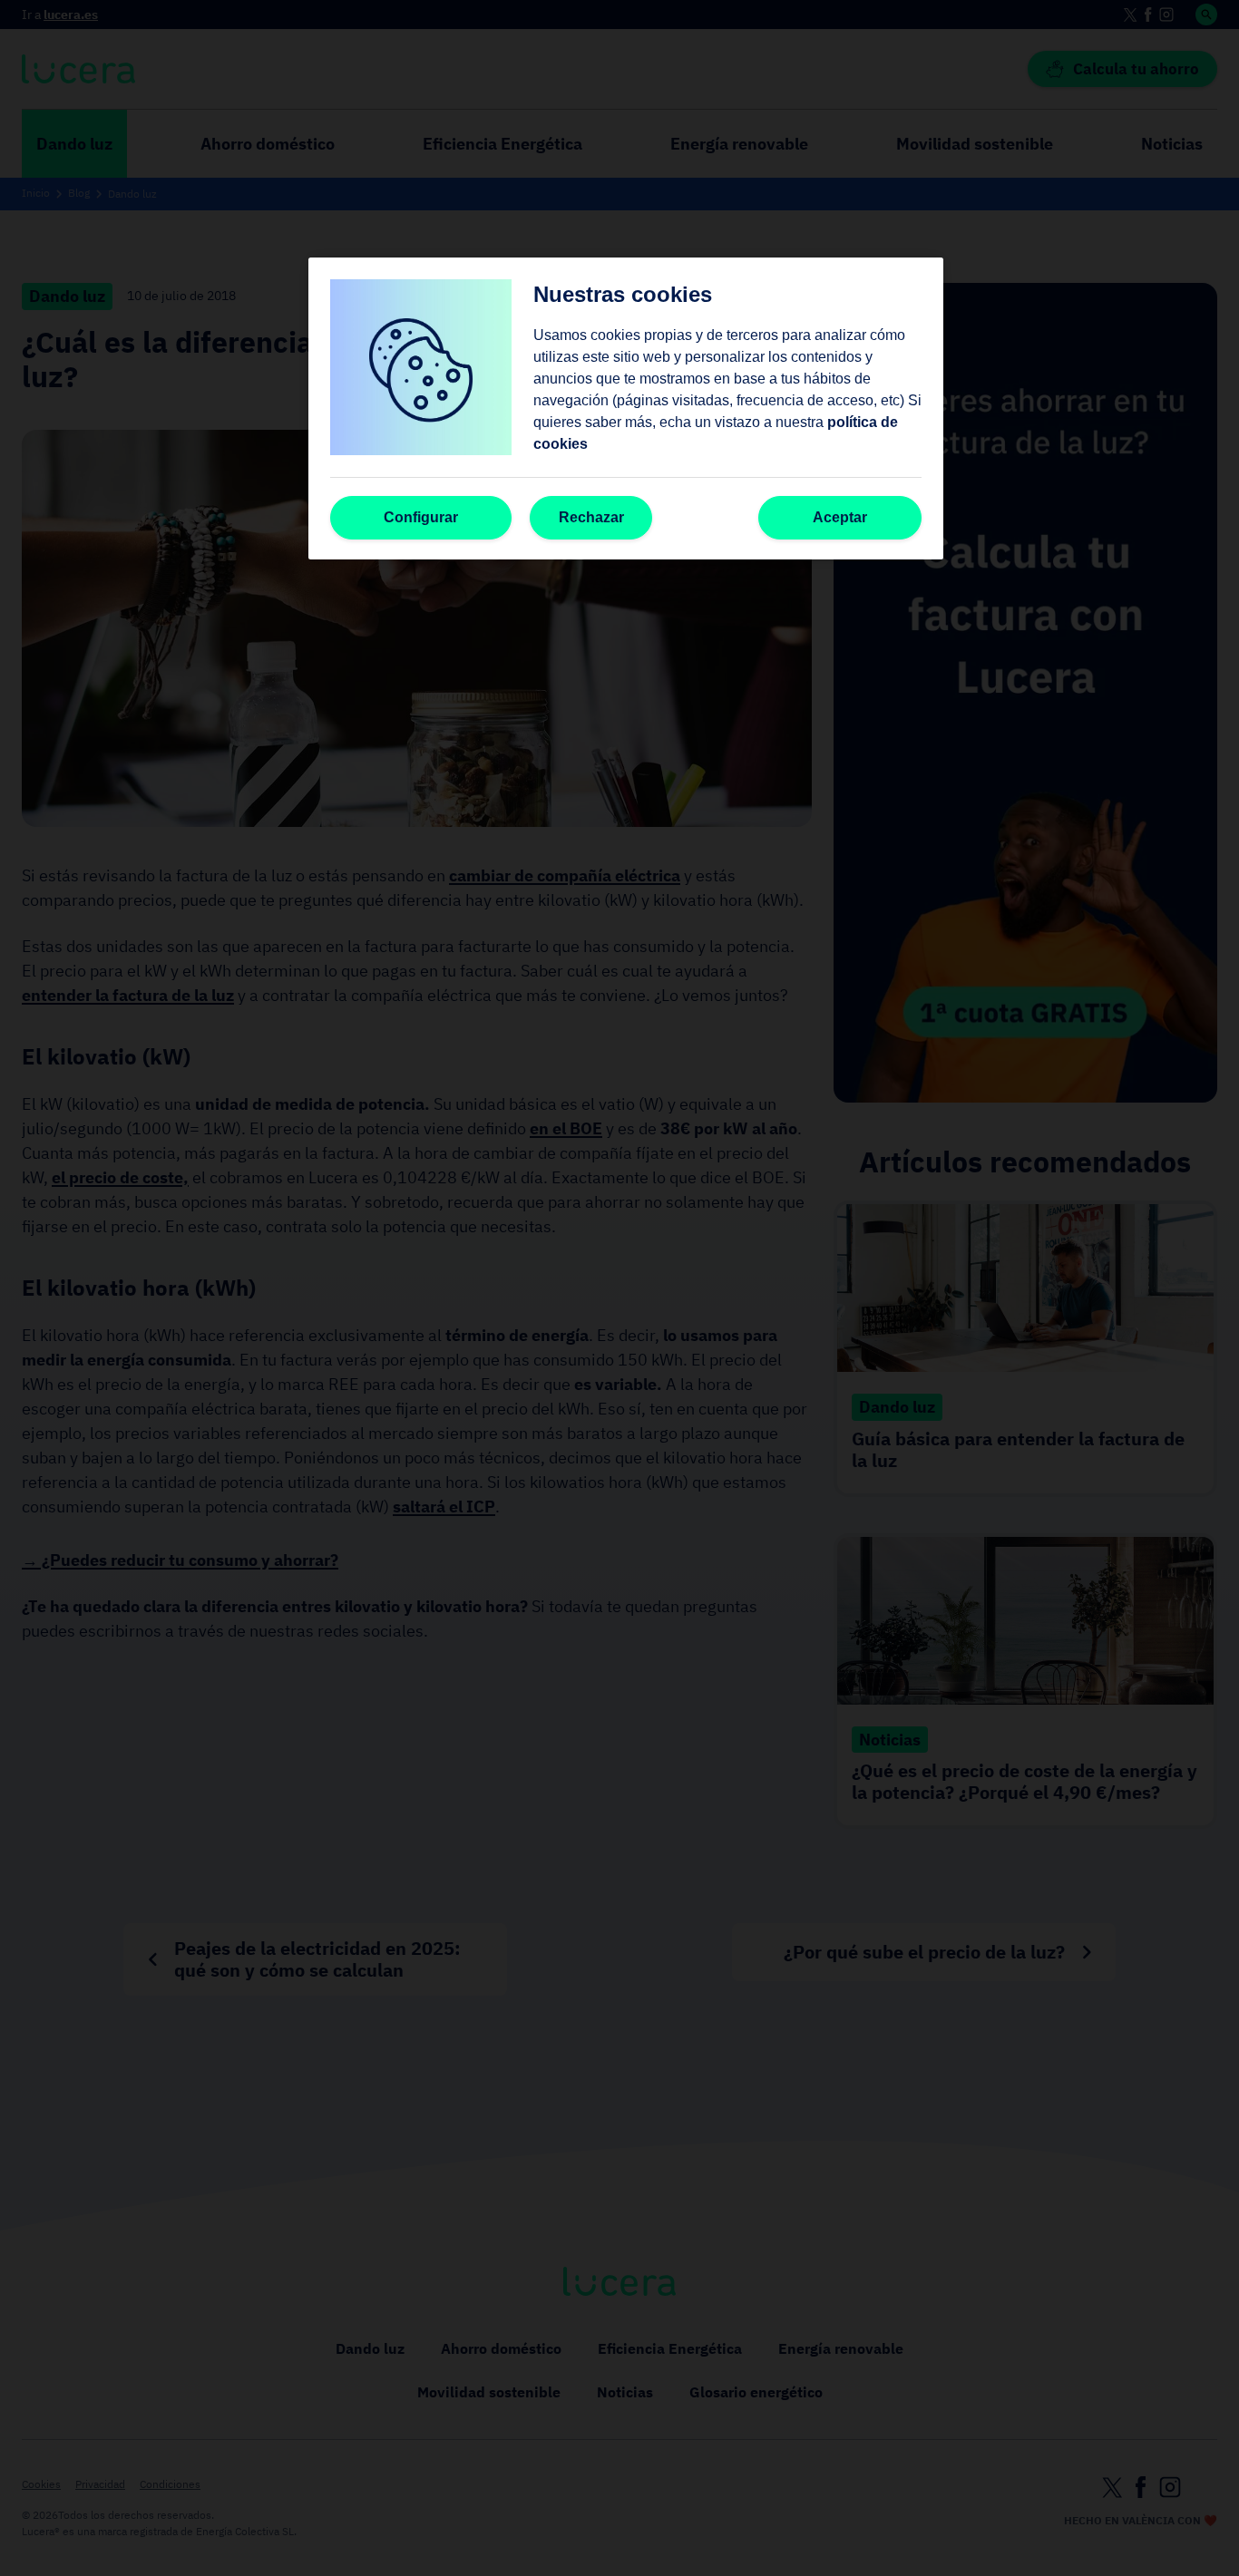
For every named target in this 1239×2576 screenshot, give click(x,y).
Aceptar (840, 517)
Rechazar (591, 517)
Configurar (421, 517)
